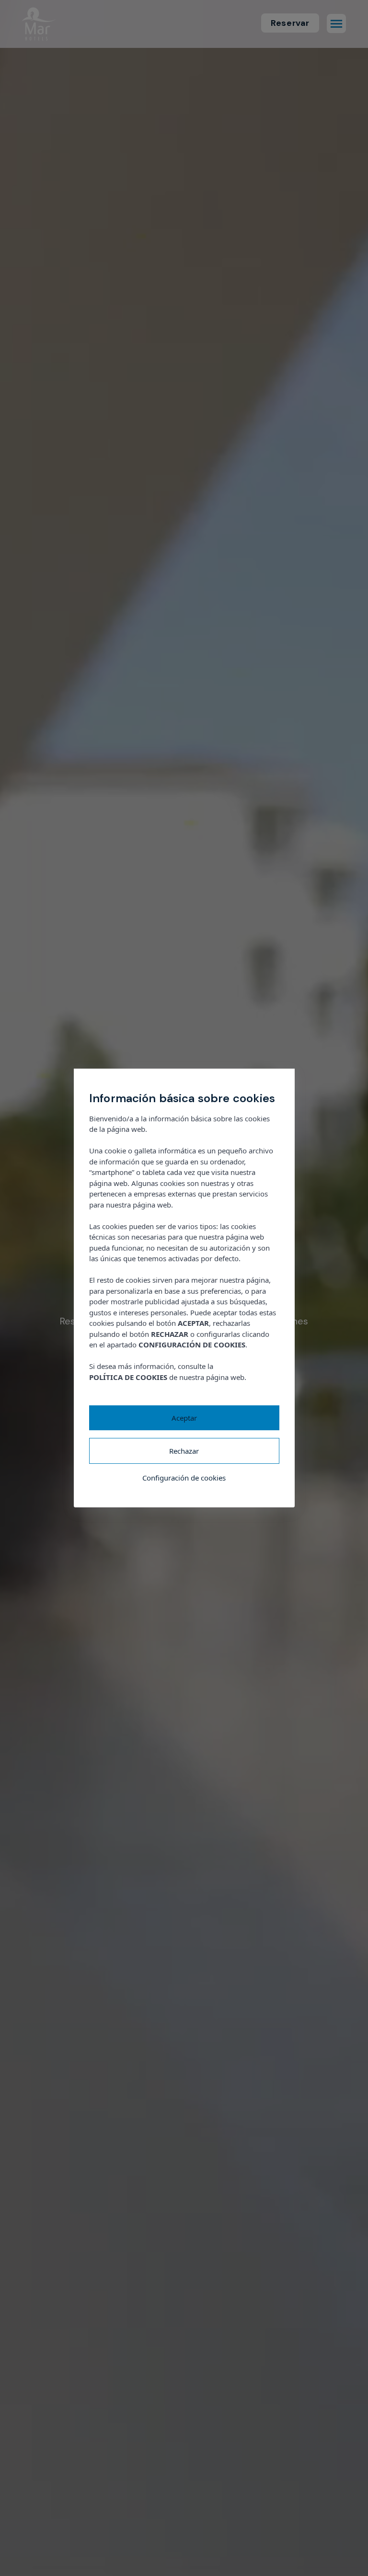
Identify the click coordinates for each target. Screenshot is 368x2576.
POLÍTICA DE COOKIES (128, 1377)
